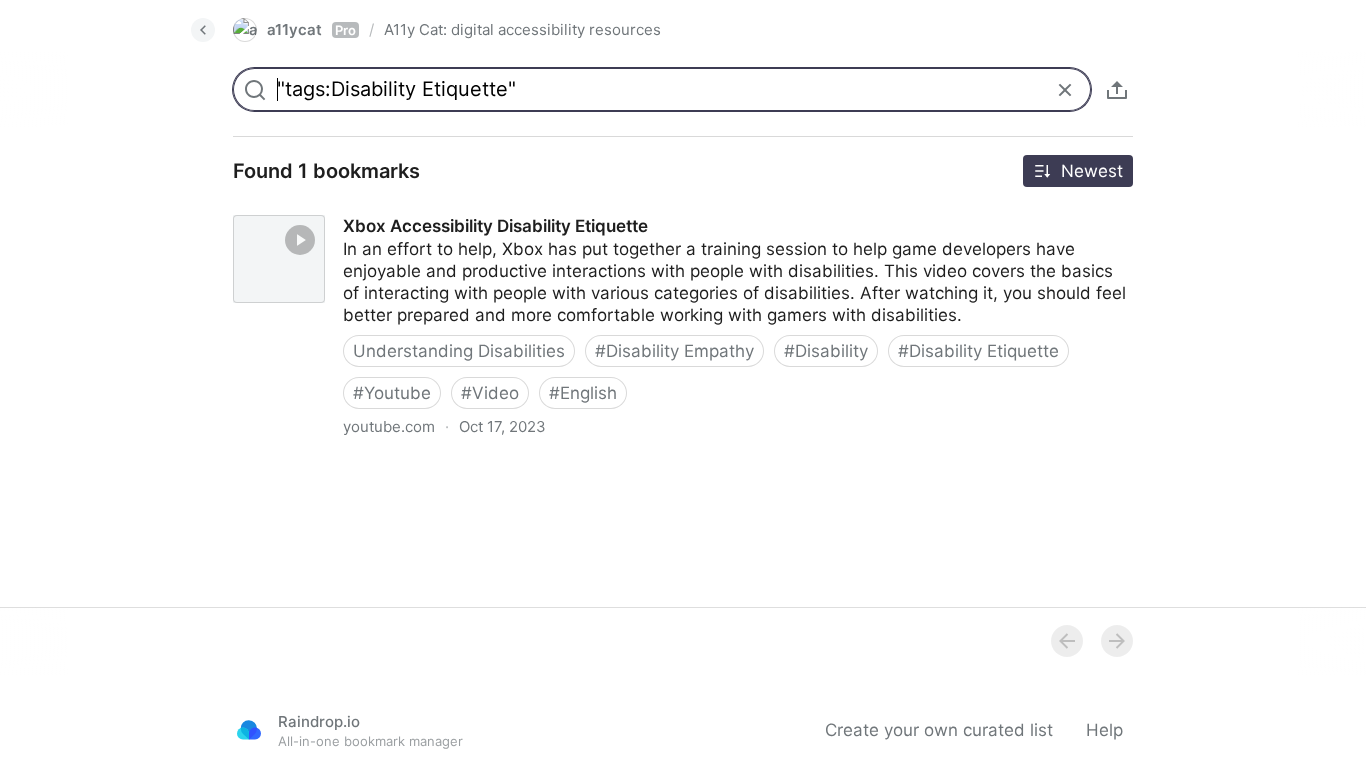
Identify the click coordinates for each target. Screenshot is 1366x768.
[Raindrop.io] (249, 730)
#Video (490, 393)
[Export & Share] (1117, 90)
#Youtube (392, 393)
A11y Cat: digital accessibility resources (522, 29)
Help (1104, 730)
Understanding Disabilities (459, 351)
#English (583, 393)
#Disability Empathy (674, 351)
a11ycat (311, 29)
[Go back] (203, 30)
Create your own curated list (939, 730)
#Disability (826, 351)
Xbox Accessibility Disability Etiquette (365, 208)
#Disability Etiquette (978, 351)
